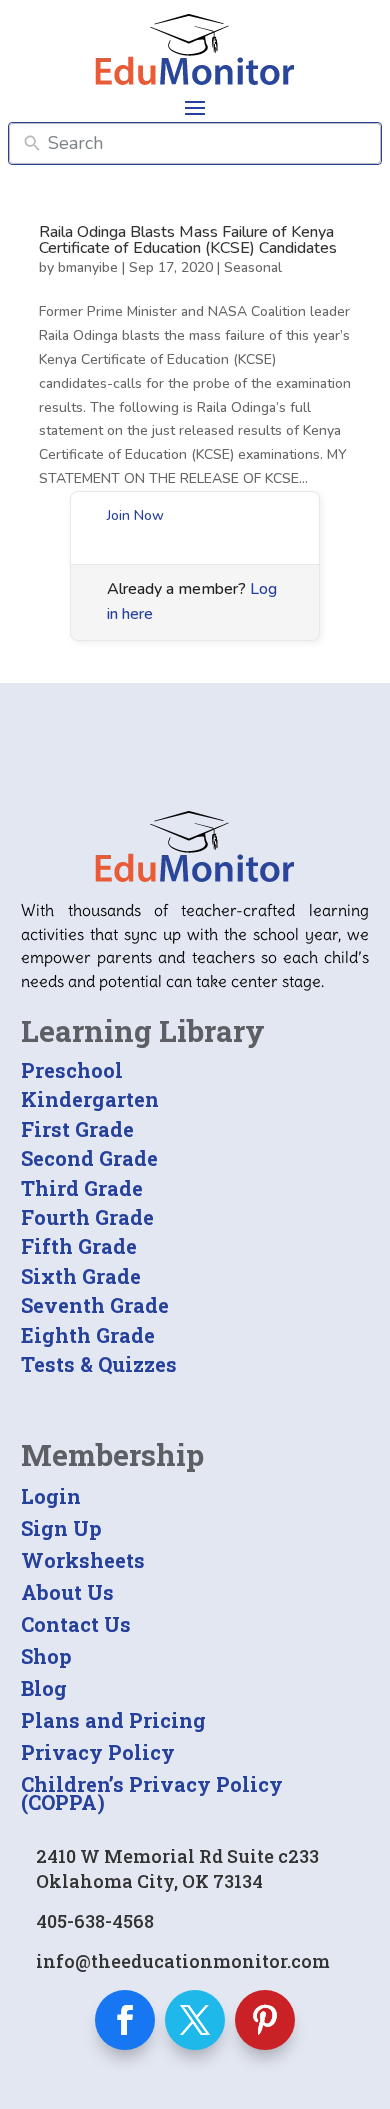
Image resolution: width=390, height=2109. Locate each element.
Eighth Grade (88, 1335)
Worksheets (83, 1560)
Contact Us (76, 1624)
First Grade (77, 1129)
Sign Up (61, 1528)
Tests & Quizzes (99, 1364)
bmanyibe (88, 267)
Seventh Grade (95, 1305)
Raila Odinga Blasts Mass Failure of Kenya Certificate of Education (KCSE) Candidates (188, 240)
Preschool (72, 1070)
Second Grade (89, 1158)
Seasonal (253, 267)
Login (51, 1496)
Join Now (135, 515)
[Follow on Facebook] (125, 2020)
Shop (46, 1656)
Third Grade (82, 1188)
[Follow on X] (195, 2020)
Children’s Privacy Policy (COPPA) (152, 1793)
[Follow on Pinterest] (265, 2020)
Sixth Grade (81, 1276)
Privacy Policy (98, 1752)
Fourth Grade (87, 1217)
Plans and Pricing (113, 1720)
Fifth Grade (79, 1246)
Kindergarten (90, 1099)
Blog (44, 1688)
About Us (67, 1592)
